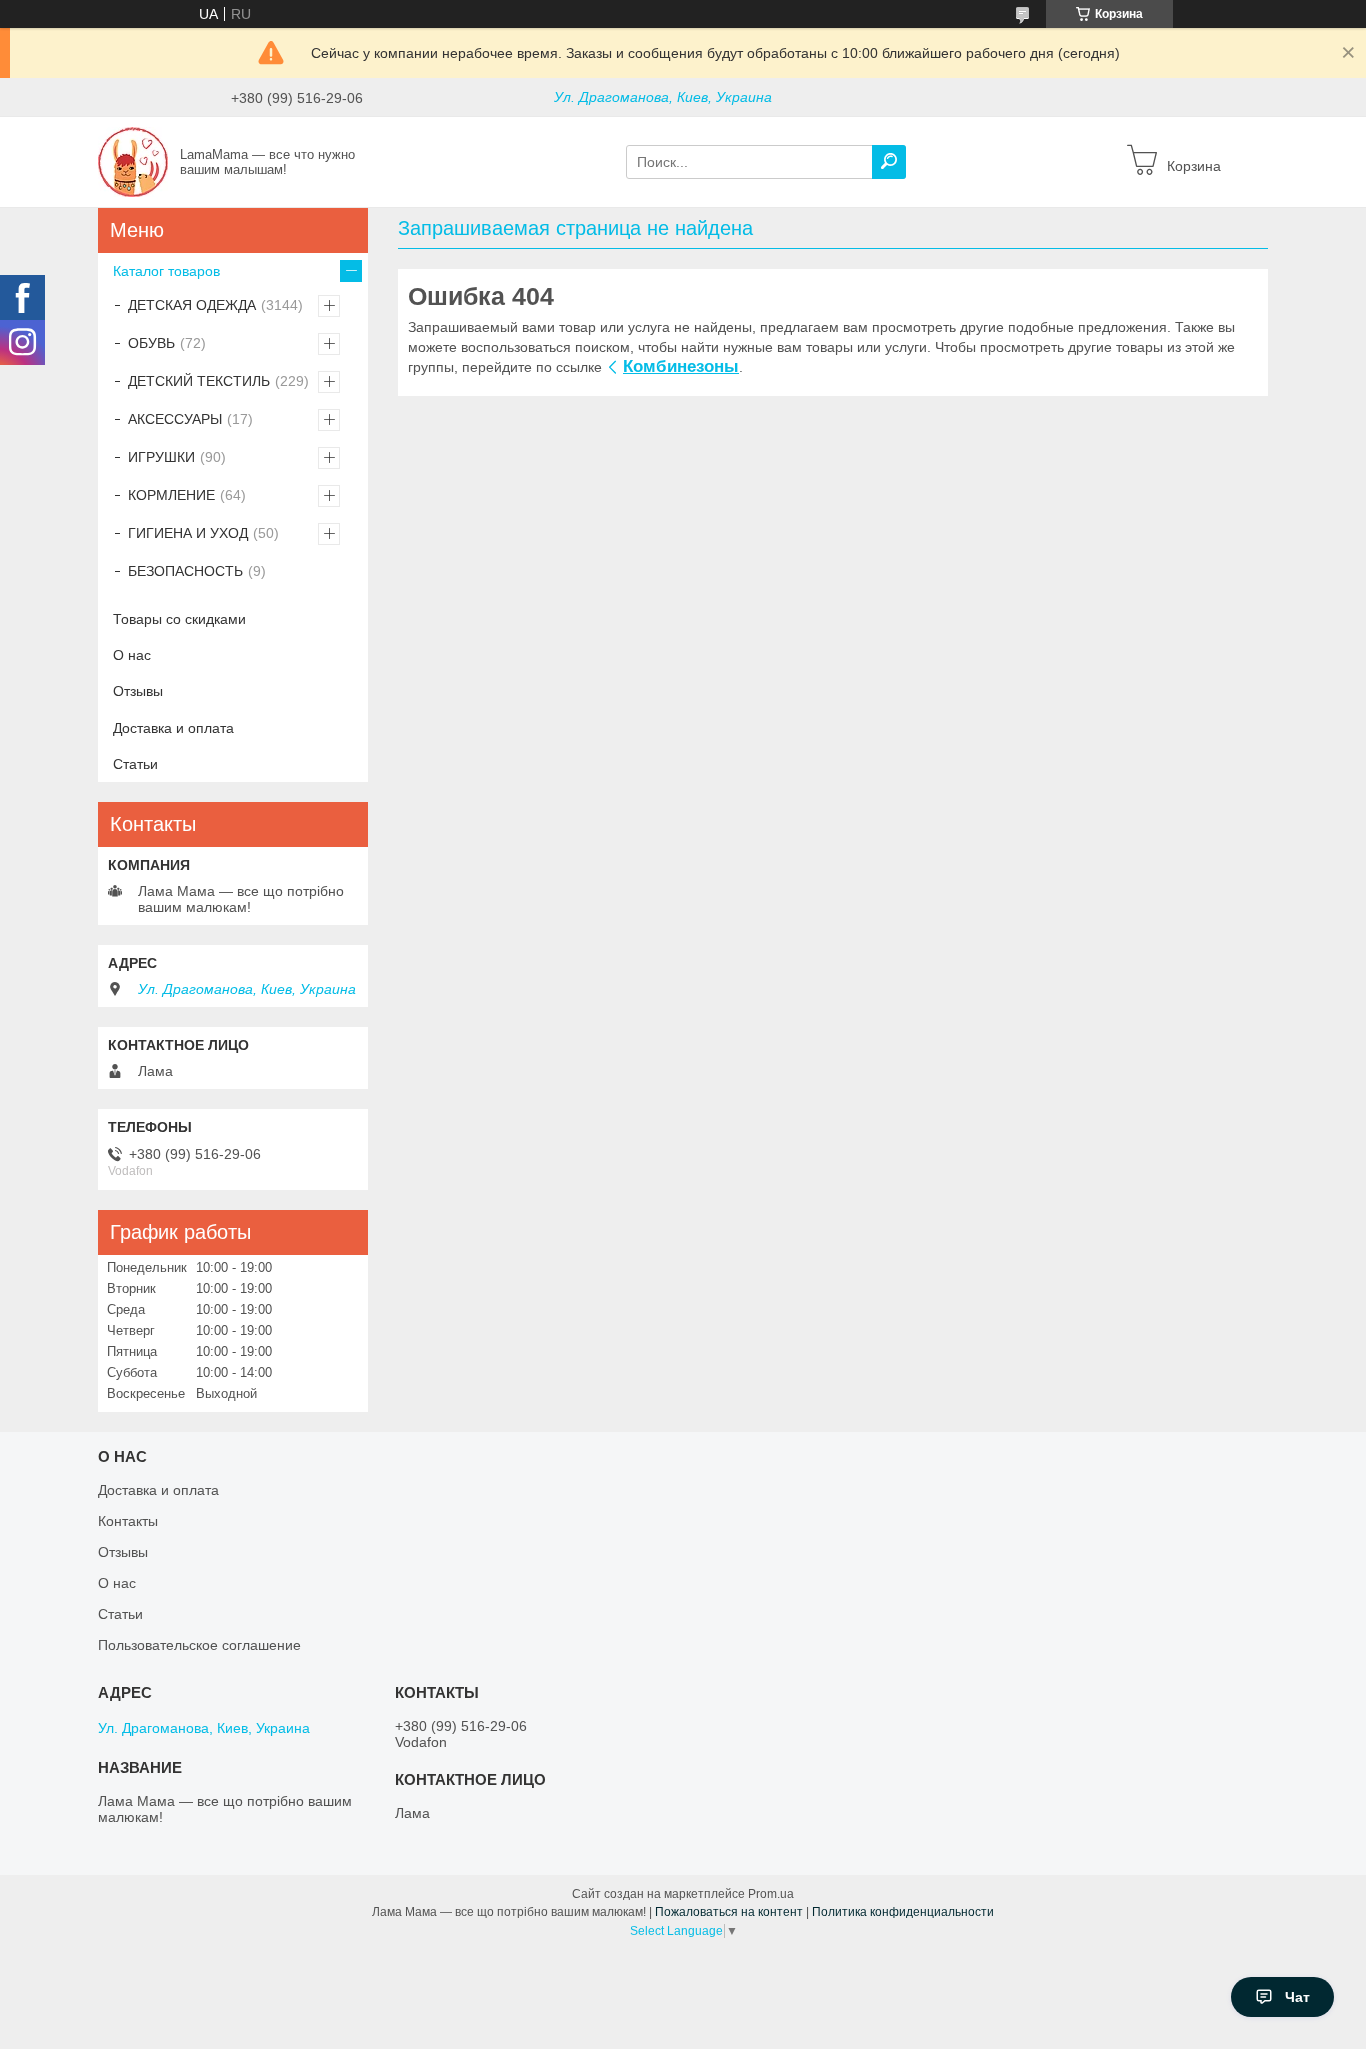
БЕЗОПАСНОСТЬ (185, 571)
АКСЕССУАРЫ (175, 419)
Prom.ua (771, 1894)
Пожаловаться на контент (729, 1912)
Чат (1297, 1997)
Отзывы (138, 691)
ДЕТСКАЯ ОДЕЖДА (192, 305)
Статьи (135, 764)
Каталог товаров (166, 271)
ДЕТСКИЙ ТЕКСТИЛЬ (199, 381)
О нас (132, 655)
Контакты (128, 1521)
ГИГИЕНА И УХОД (188, 533)
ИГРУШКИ (161, 457)
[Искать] (889, 162)
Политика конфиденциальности (903, 1912)
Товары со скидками (179, 619)
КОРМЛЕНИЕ (171, 495)
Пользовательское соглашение (199, 1645)
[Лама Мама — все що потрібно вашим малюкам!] (133, 161)
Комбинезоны (681, 366)
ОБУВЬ (151, 343)
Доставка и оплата (173, 728)
